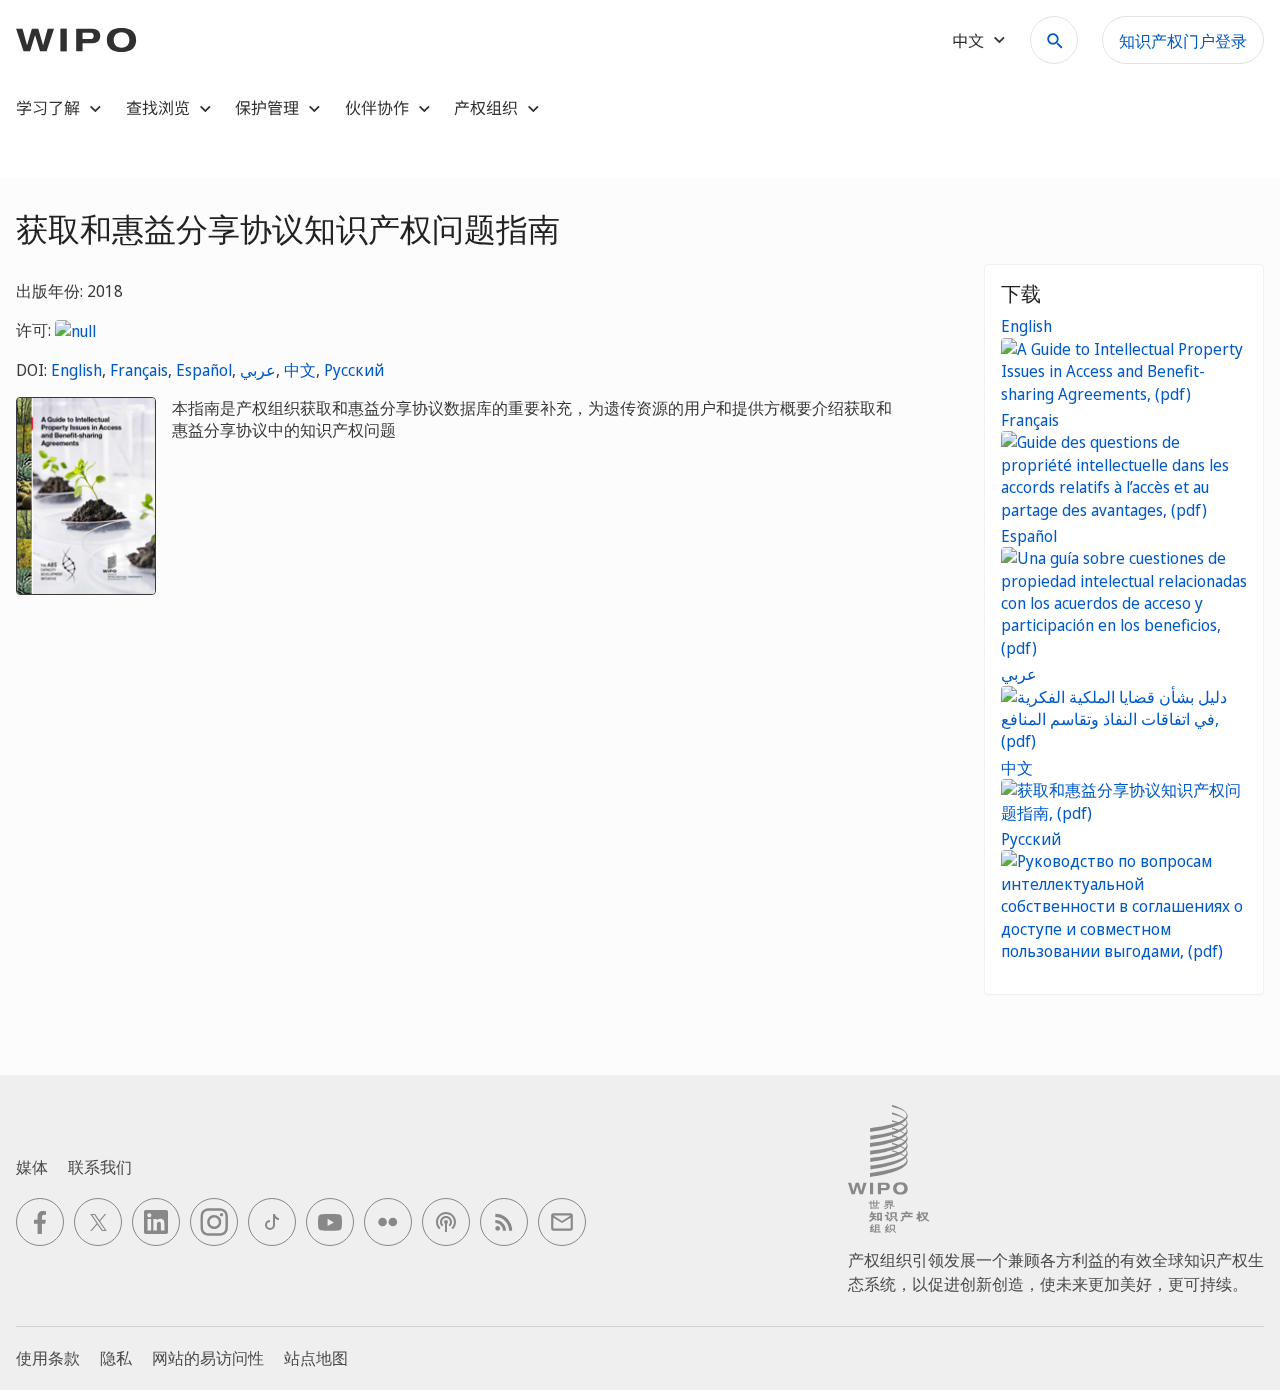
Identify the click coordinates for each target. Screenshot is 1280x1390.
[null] (75, 330)
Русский (354, 370)
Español (204, 370)
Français (139, 370)
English (76, 370)
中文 (300, 370)
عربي (258, 370)
